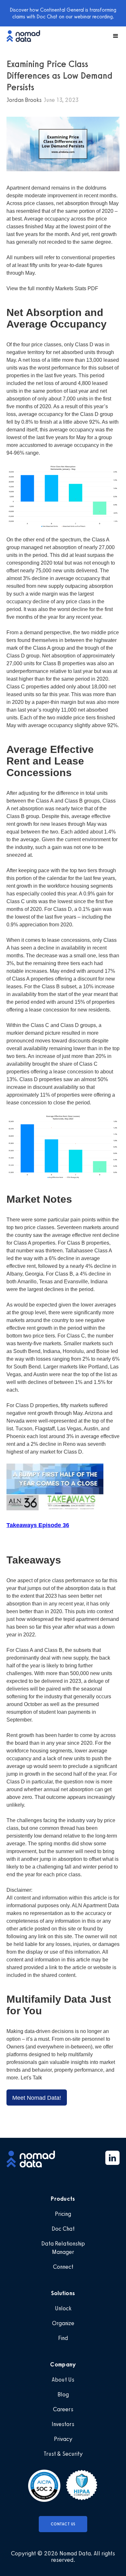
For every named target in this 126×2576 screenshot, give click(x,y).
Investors (63, 2424)
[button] (113, 36)
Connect (63, 2267)
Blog (63, 2394)
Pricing (63, 2214)
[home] (26, 36)
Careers (63, 2409)
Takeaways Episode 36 (38, 1525)
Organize (63, 2323)
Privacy (63, 2439)
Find (63, 2338)
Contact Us (63, 2524)
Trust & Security (63, 2454)
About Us (63, 2380)
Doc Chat (63, 2229)
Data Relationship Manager (63, 2248)
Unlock (63, 2308)
